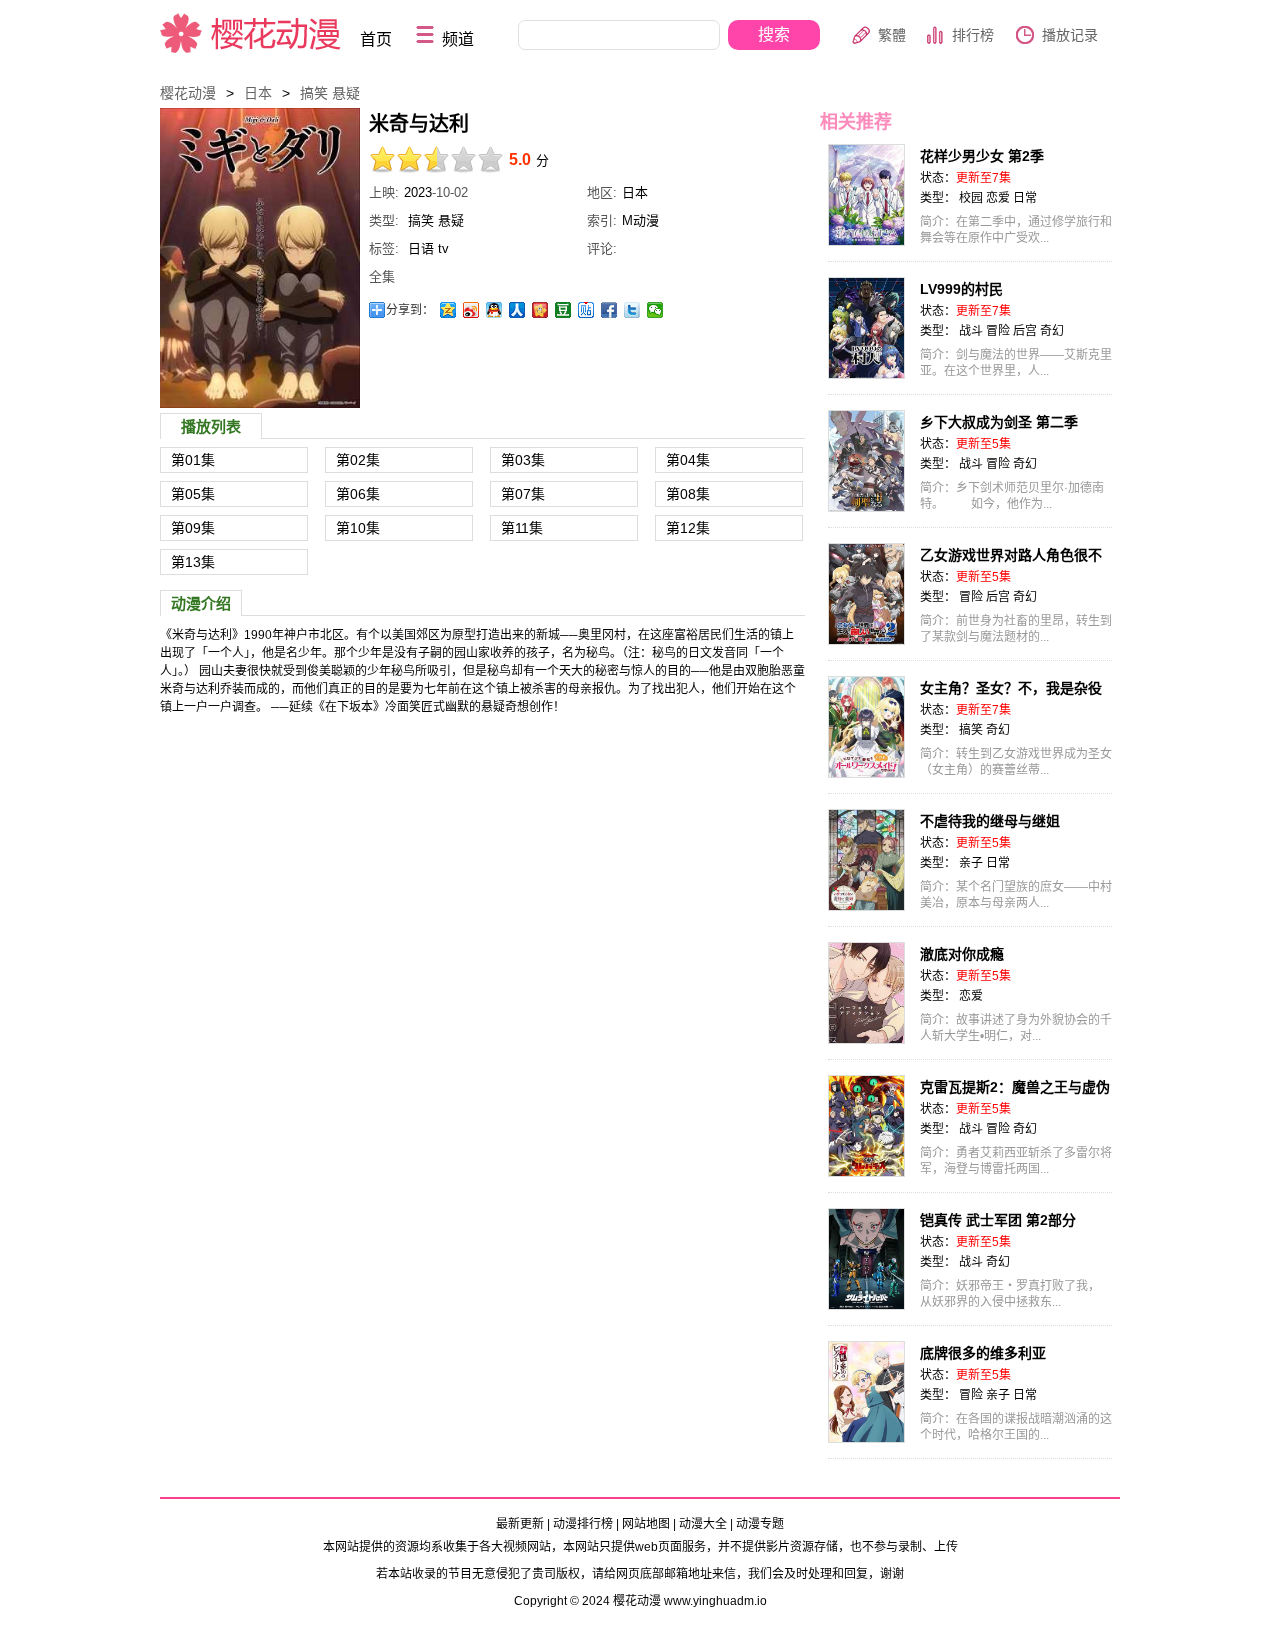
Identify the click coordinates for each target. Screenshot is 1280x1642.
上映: (384, 192)
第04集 (688, 460)
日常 (1025, 198)
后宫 (1025, 331)
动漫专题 (760, 1524)
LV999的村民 (961, 289)
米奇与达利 (260, 258)
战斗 (971, 331)
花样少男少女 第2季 (982, 156)
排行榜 (973, 35)
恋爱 (998, 198)
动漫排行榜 (583, 1524)
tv (443, 248)
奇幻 (1052, 331)
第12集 (688, 528)
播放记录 (1070, 35)
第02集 (358, 460)
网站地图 (646, 1524)
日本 (258, 93)
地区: (602, 192)
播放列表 (211, 426)
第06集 (358, 494)
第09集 (193, 528)
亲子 (971, 863)
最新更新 (520, 1524)
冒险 (998, 331)
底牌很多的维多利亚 (983, 1353)
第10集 (358, 528)
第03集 (523, 460)
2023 (418, 192)
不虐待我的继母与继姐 (990, 821)
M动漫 (640, 220)
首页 (376, 39)
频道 (458, 39)
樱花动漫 (251, 33)
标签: (384, 248)
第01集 (193, 460)
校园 (971, 198)
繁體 (892, 35)
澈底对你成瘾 (962, 954)
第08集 (688, 494)
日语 (421, 248)
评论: (602, 248)
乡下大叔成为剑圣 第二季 (999, 422)
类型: (384, 220)
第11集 (522, 528)
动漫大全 (703, 1524)
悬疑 (346, 93)
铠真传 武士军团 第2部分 (998, 1220)
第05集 (193, 494)
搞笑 (314, 93)
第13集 (193, 562)
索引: (602, 220)
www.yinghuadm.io (715, 1601)
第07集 (523, 494)
